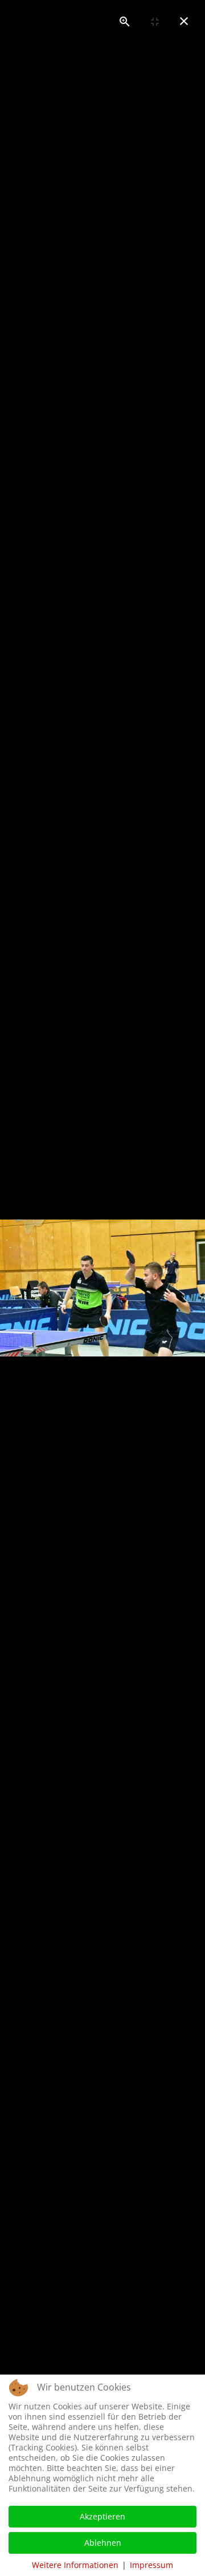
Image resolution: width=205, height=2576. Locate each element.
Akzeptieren (102, 2516)
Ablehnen (103, 2543)
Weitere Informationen (75, 2565)
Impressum (151, 2565)
